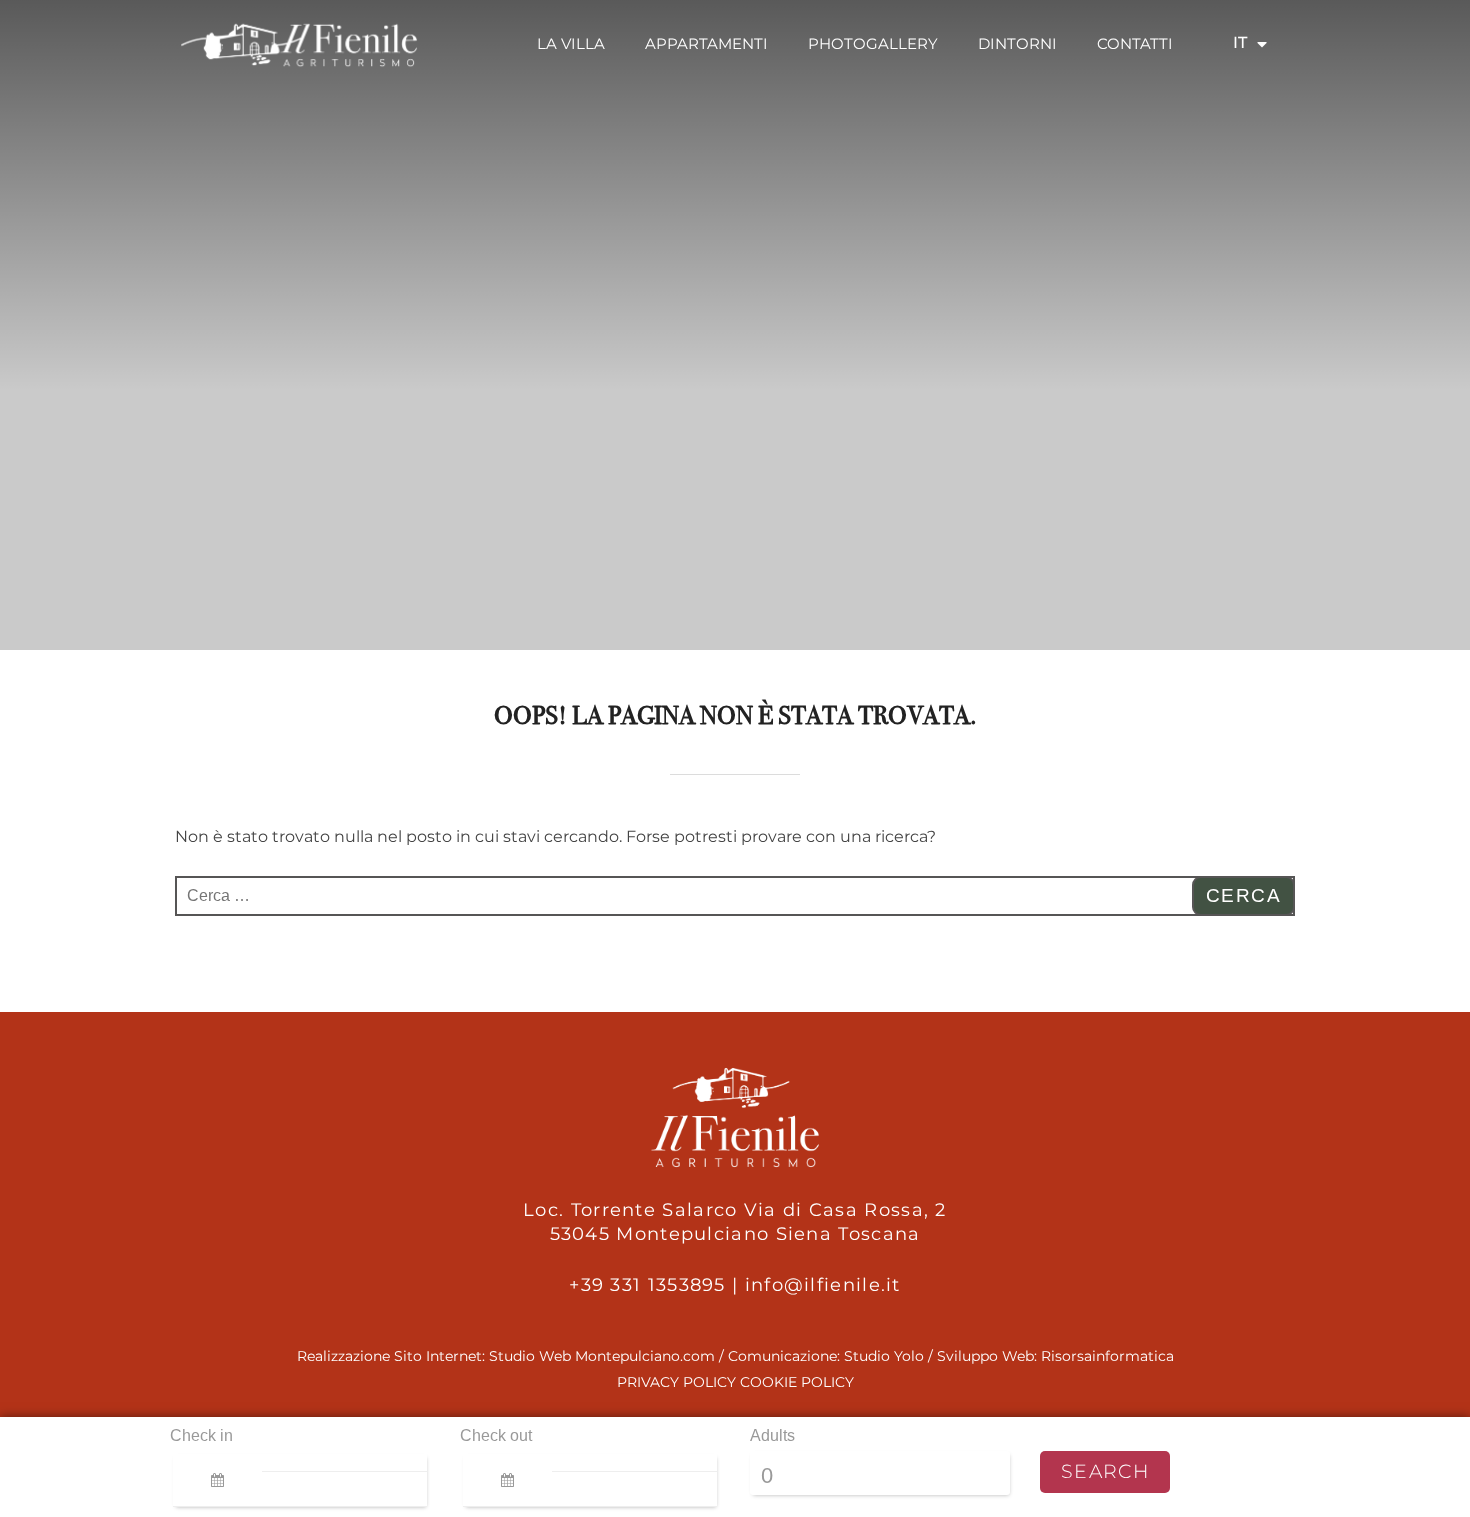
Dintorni (1017, 43)
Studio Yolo (884, 1356)
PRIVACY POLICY (676, 1382)
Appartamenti (706, 43)
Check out (496, 1435)
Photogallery (873, 43)
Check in (201, 1435)
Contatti (1135, 43)
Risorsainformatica (1107, 1356)
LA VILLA (571, 43)
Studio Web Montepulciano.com (602, 1356)
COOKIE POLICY (797, 1382)
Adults (772, 1435)
